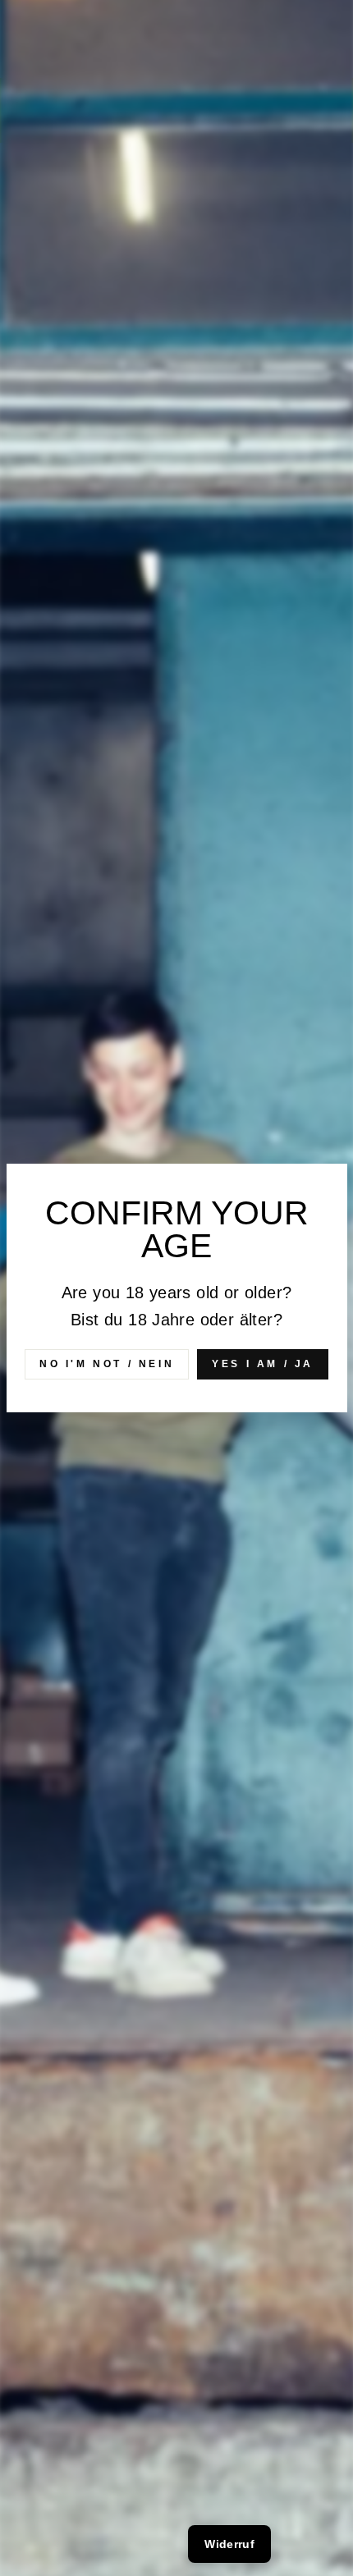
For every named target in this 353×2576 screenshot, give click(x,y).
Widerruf (229, 2544)
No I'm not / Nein (107, 1364)
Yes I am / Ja (263, 1364)
